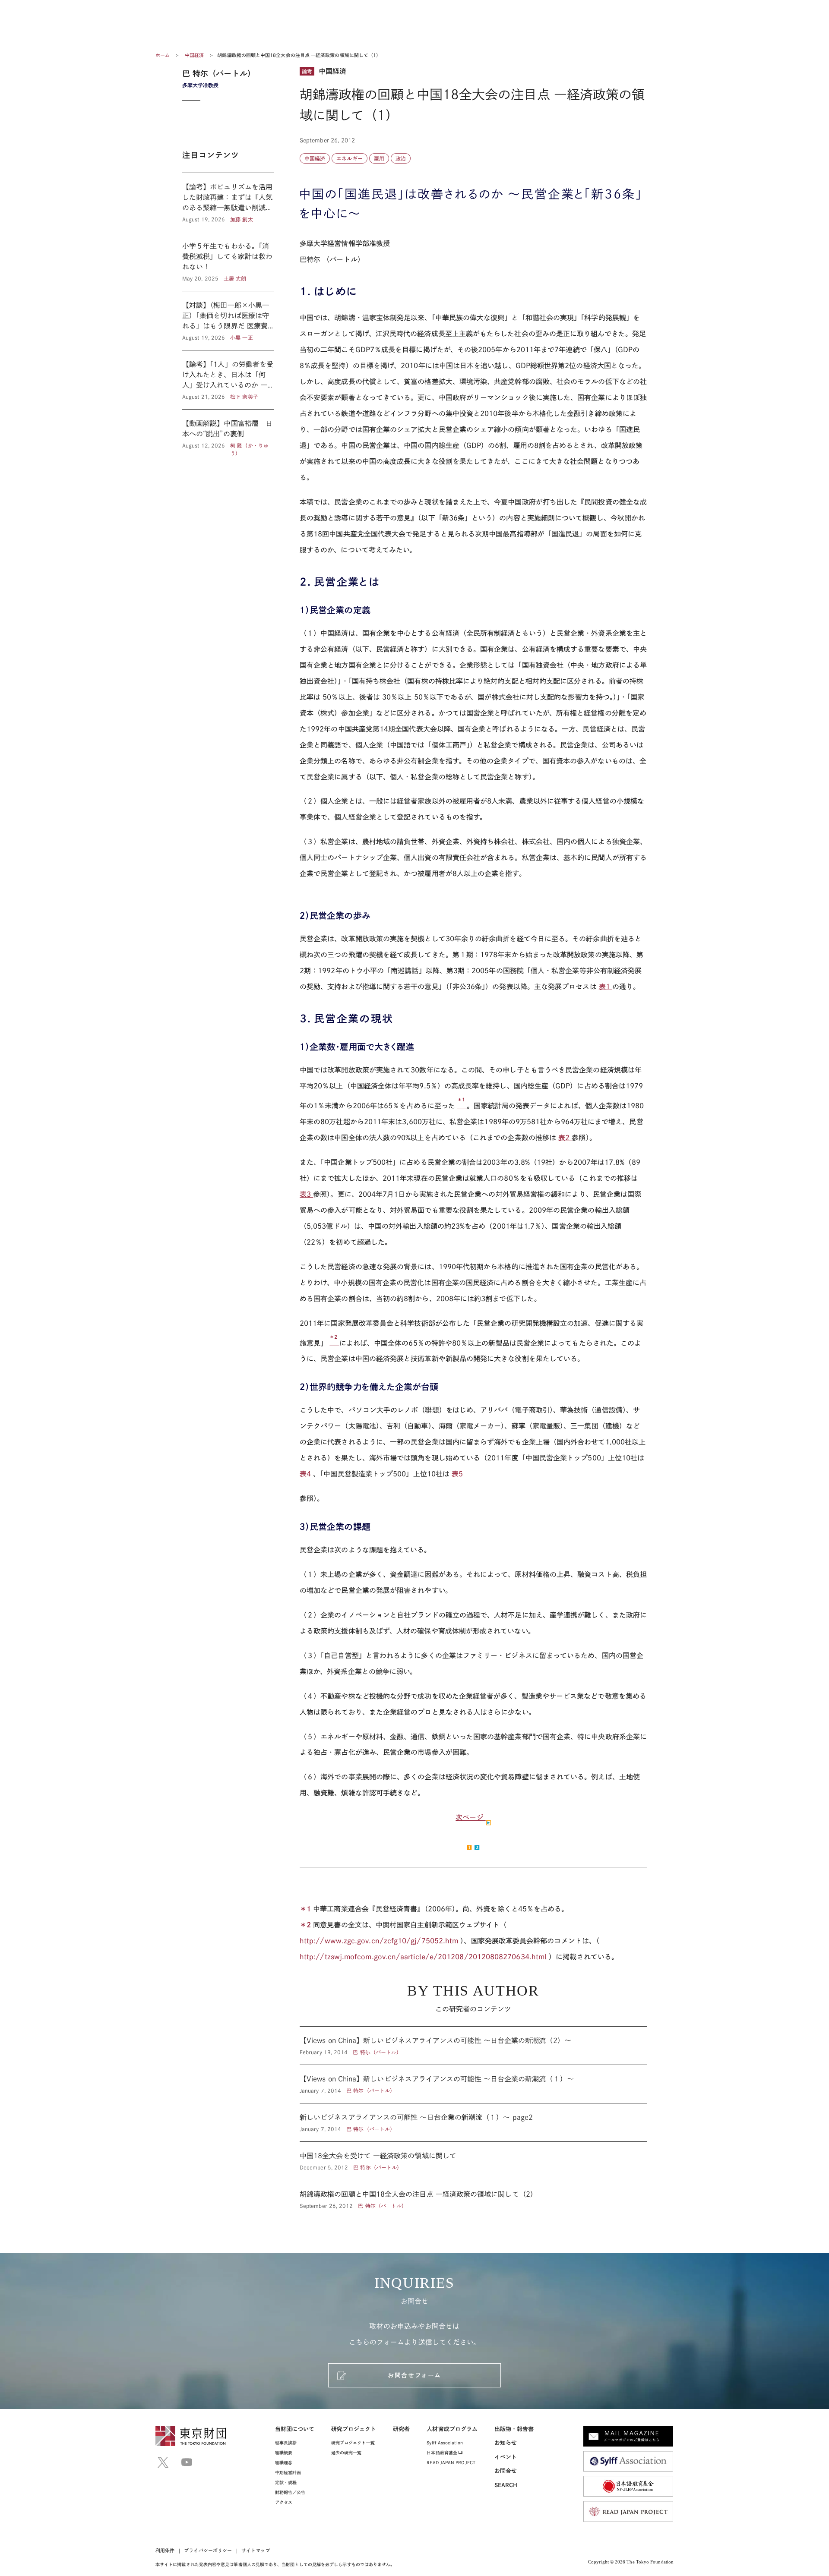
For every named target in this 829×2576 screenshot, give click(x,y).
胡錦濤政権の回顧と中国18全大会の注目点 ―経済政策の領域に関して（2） (473, 2195)
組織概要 (284, 2453)
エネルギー (349, 158)
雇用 (379, 158)
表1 (606, 987)
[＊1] (462, 1106)
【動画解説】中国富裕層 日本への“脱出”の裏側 (228, 433)
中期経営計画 (288, 2472)
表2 (565, 1138)
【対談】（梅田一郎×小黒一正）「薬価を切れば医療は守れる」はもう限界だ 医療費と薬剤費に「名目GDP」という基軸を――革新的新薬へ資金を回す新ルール (228, 321)
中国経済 (195, 55)
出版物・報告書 (514, 2429)
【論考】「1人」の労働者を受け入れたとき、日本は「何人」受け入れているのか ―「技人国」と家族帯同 (228, 380)
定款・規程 (286, 2482)
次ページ (470, 1817)
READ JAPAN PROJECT (451, 2462)
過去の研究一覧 (346, 2453)
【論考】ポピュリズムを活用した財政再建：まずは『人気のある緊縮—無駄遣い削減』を (228, 202)
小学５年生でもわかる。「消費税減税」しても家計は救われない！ (228, 262)
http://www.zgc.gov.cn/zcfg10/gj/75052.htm (380, 1941)
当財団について (295, 2429)
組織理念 (284, 2462)
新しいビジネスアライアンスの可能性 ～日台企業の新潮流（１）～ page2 (473, 2122)
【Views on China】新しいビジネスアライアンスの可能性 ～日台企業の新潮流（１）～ (473, 2084)
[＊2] (334, 1343)
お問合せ (506, 2471)
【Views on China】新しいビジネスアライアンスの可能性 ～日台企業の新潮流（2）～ (473, 2046)
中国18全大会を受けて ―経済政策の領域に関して (473, 2161)
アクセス (284, 2502)
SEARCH (506, 2485)
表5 (457, 1474)
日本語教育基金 (443, 2453)
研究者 (401, 2429)
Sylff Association (445, 2443)
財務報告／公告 (290, 2492)
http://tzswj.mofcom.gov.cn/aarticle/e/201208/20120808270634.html (424, 1957)
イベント (506, 2457)
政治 (401, 158)
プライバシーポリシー (208, 2550)
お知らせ (506, 2443)
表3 (306, 1194)
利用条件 (165, 2550)
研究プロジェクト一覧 (353, 2443)
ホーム (163, 55)
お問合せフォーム (414, 2375)
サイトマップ (256, 2550)
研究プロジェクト (354, 2429)
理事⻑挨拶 (286, 2443)
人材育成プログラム (452, 2429)
